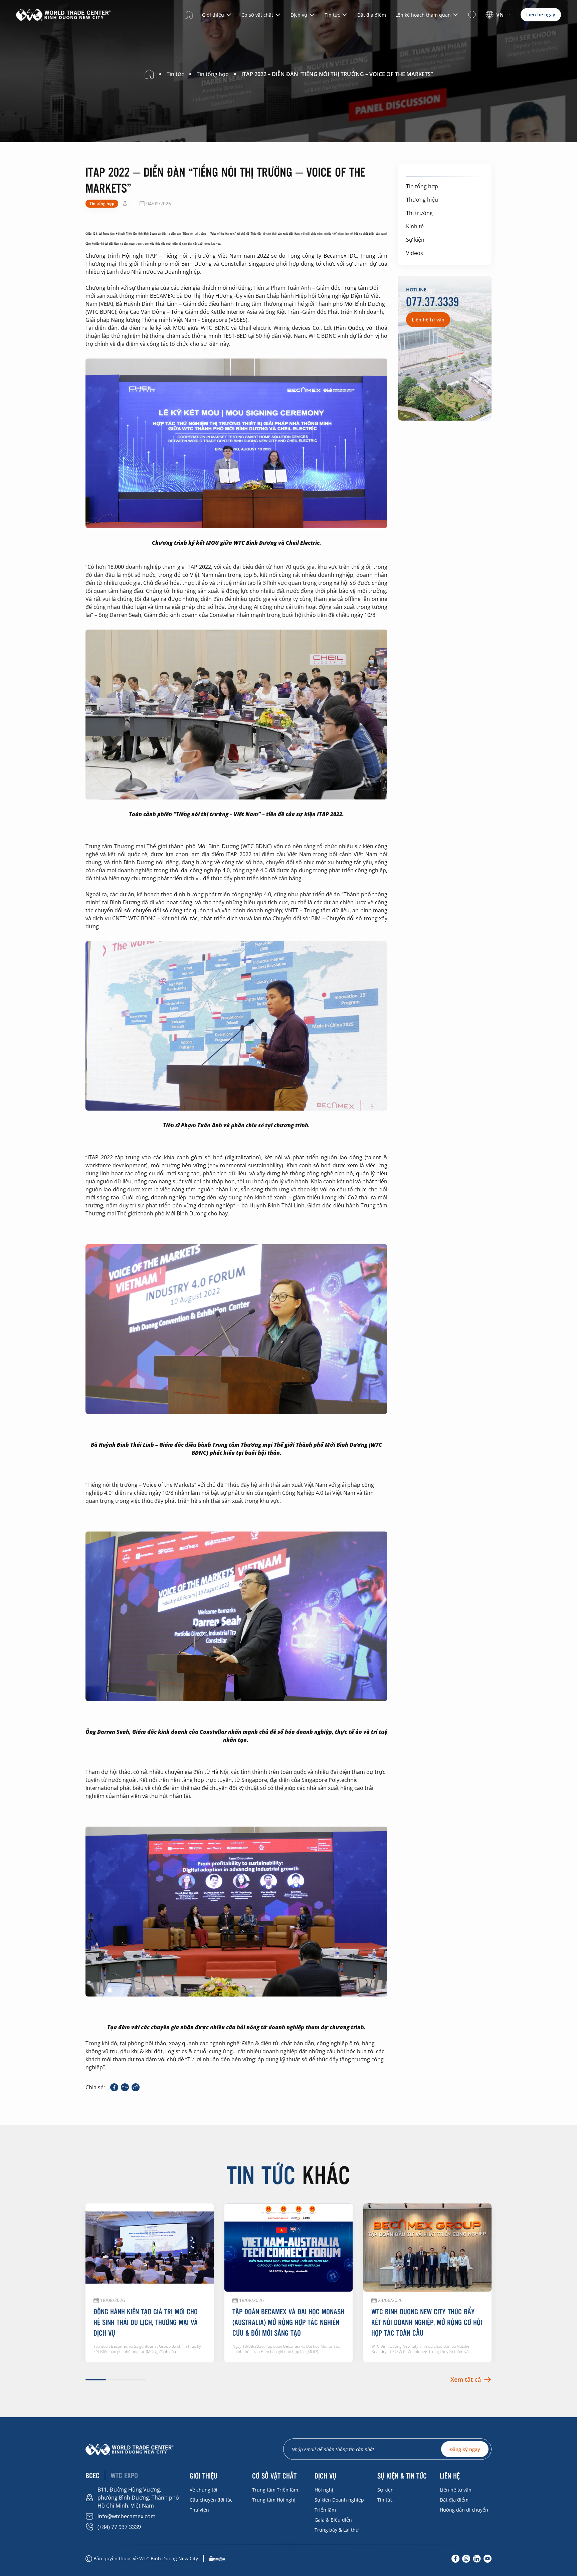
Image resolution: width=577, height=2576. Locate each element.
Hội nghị (324, 2490)
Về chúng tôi (204, 2490)
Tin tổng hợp (422, 186)
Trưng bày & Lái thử (337, 2530)
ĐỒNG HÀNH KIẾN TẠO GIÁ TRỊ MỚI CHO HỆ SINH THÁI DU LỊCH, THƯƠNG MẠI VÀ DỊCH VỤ (146, 2322)
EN (495, 24)
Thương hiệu (422, 200)
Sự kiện (415, 240)
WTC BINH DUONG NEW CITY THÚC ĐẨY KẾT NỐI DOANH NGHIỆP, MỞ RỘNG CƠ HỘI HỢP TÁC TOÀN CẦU (427, 2322)
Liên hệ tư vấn (456, 2490)
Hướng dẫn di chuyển (464, 2510)
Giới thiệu (213, 15)
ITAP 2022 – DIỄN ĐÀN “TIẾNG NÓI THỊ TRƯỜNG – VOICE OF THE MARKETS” (337, 74)
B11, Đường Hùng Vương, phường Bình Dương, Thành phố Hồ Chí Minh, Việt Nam (138, 2498)
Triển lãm (325, 2510)
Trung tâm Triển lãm (275, 2490)
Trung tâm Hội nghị (274, 2500)
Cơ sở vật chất (257, 15)
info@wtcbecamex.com (127, 2516)
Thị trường (419, 213)
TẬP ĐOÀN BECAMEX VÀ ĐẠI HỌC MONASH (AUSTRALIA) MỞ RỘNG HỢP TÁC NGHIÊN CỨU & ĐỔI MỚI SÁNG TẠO (288, 2322)
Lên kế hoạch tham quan (423, 15)
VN (500, 15)
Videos (415, 253)
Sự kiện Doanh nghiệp (339, 2500)
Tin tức (332, 15)
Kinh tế (415, 226)
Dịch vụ (299, 15)
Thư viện (199, 2510)
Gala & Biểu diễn (333, 2520)
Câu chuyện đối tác (211, 2500)
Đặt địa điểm (372, 15)
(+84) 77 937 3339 (119, 2527)
